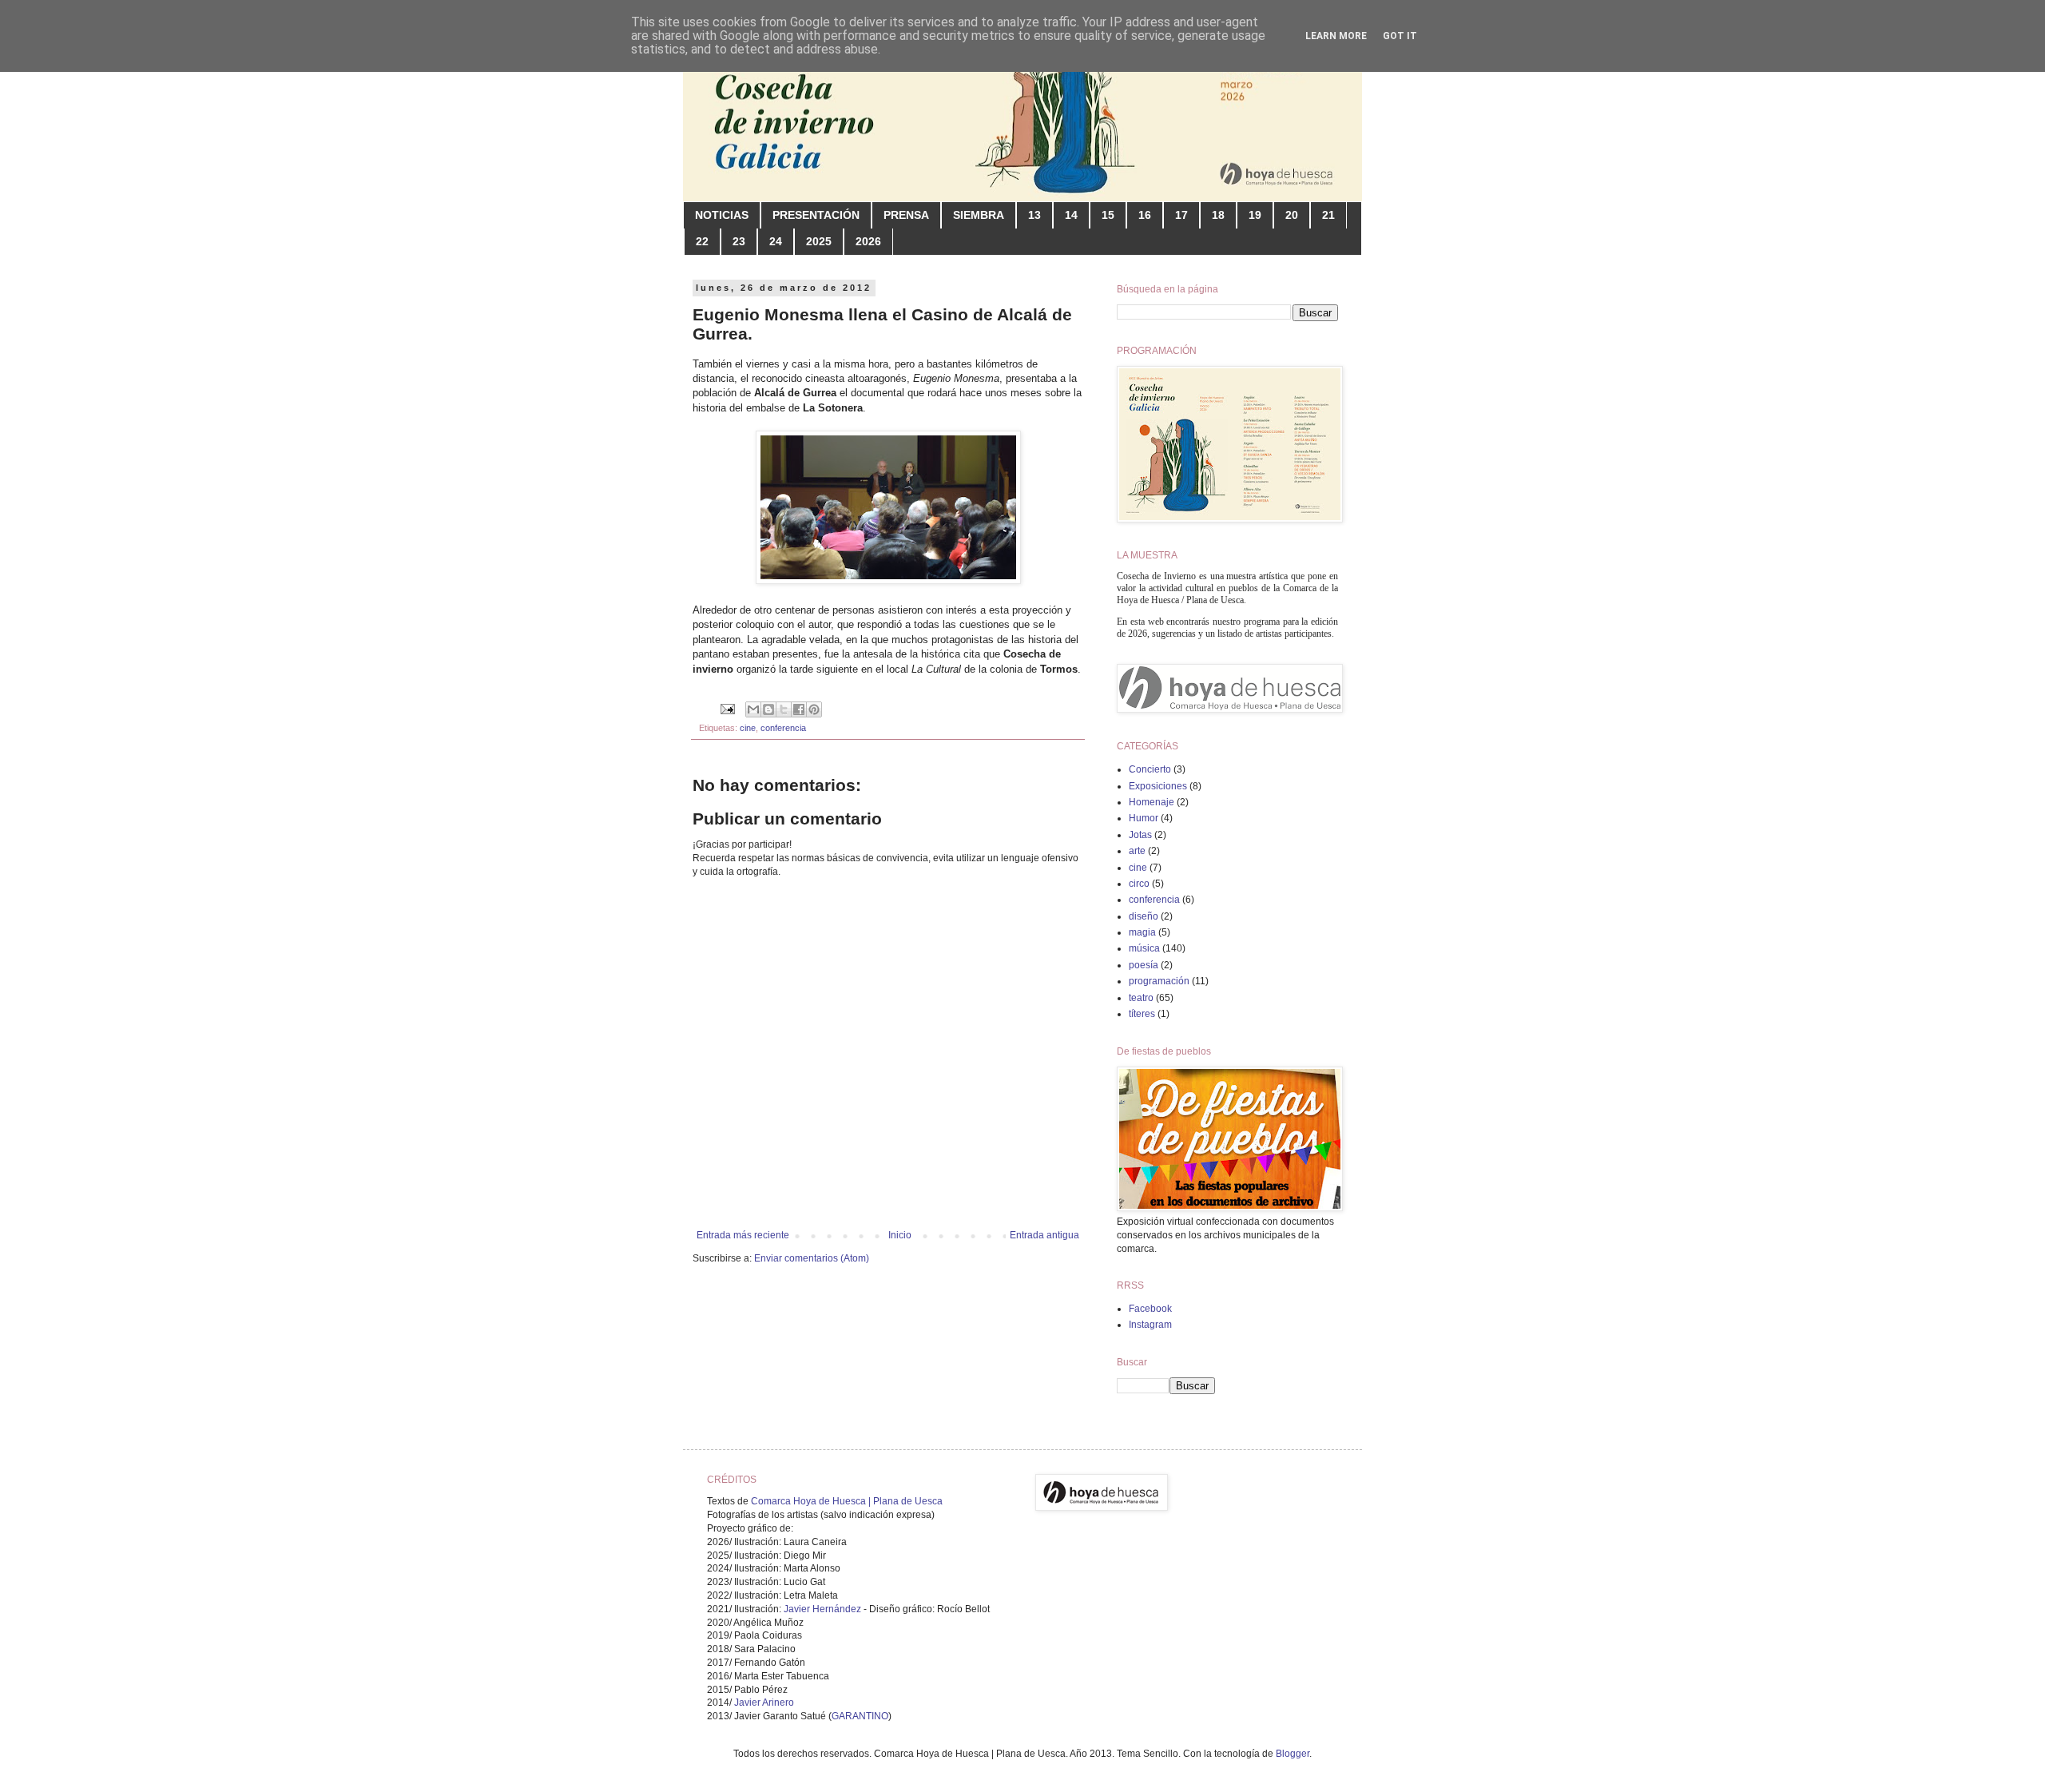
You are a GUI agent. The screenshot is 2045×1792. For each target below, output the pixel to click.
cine (748, 728)
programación (1159, 981)
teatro (1141, 998)
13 (1034, 215)
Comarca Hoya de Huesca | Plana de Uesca (847, 1501)
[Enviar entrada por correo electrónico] (727, 709)
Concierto (1150, 769)
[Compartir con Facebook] (799, 709)
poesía (1144, 965)
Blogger (1293, 1754)
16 (1145, 215)
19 (1255, 215)
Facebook (1150, 1309)
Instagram (1150, 1325)
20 (1292, 215)
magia (1142, 932)
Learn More (1336, 36)
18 (1218, 215)
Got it (1400, 36)
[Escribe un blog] (768, 709)
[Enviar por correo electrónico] (753, 709)
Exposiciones (1158, 786)
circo (1139, 884)
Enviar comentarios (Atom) (812, 1258)
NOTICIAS (722, 215)
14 (1071, 215)
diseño (1144, 916)
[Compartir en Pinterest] (814, 709)
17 (1181, 215)
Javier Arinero (764, 1703)
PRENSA (906, 215)
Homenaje (1152, 802)
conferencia (783, 728)
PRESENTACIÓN (816, 215)
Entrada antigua (1044, 1235)
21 (1328, 215)
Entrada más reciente (743, 1235)
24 (776, 241)
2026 (868, 241)
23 (739, 241)
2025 (819, 241)
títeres (1142, 1014)
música (1144, 948)
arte (1137, 851)
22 (702, 241)
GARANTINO (860, 1716)
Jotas (1140, 835)
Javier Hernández (822, 1609)
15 (1108, 215)
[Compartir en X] (784, 709)
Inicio (900, 1235)
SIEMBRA (979, 215)
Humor (1144, 818)
